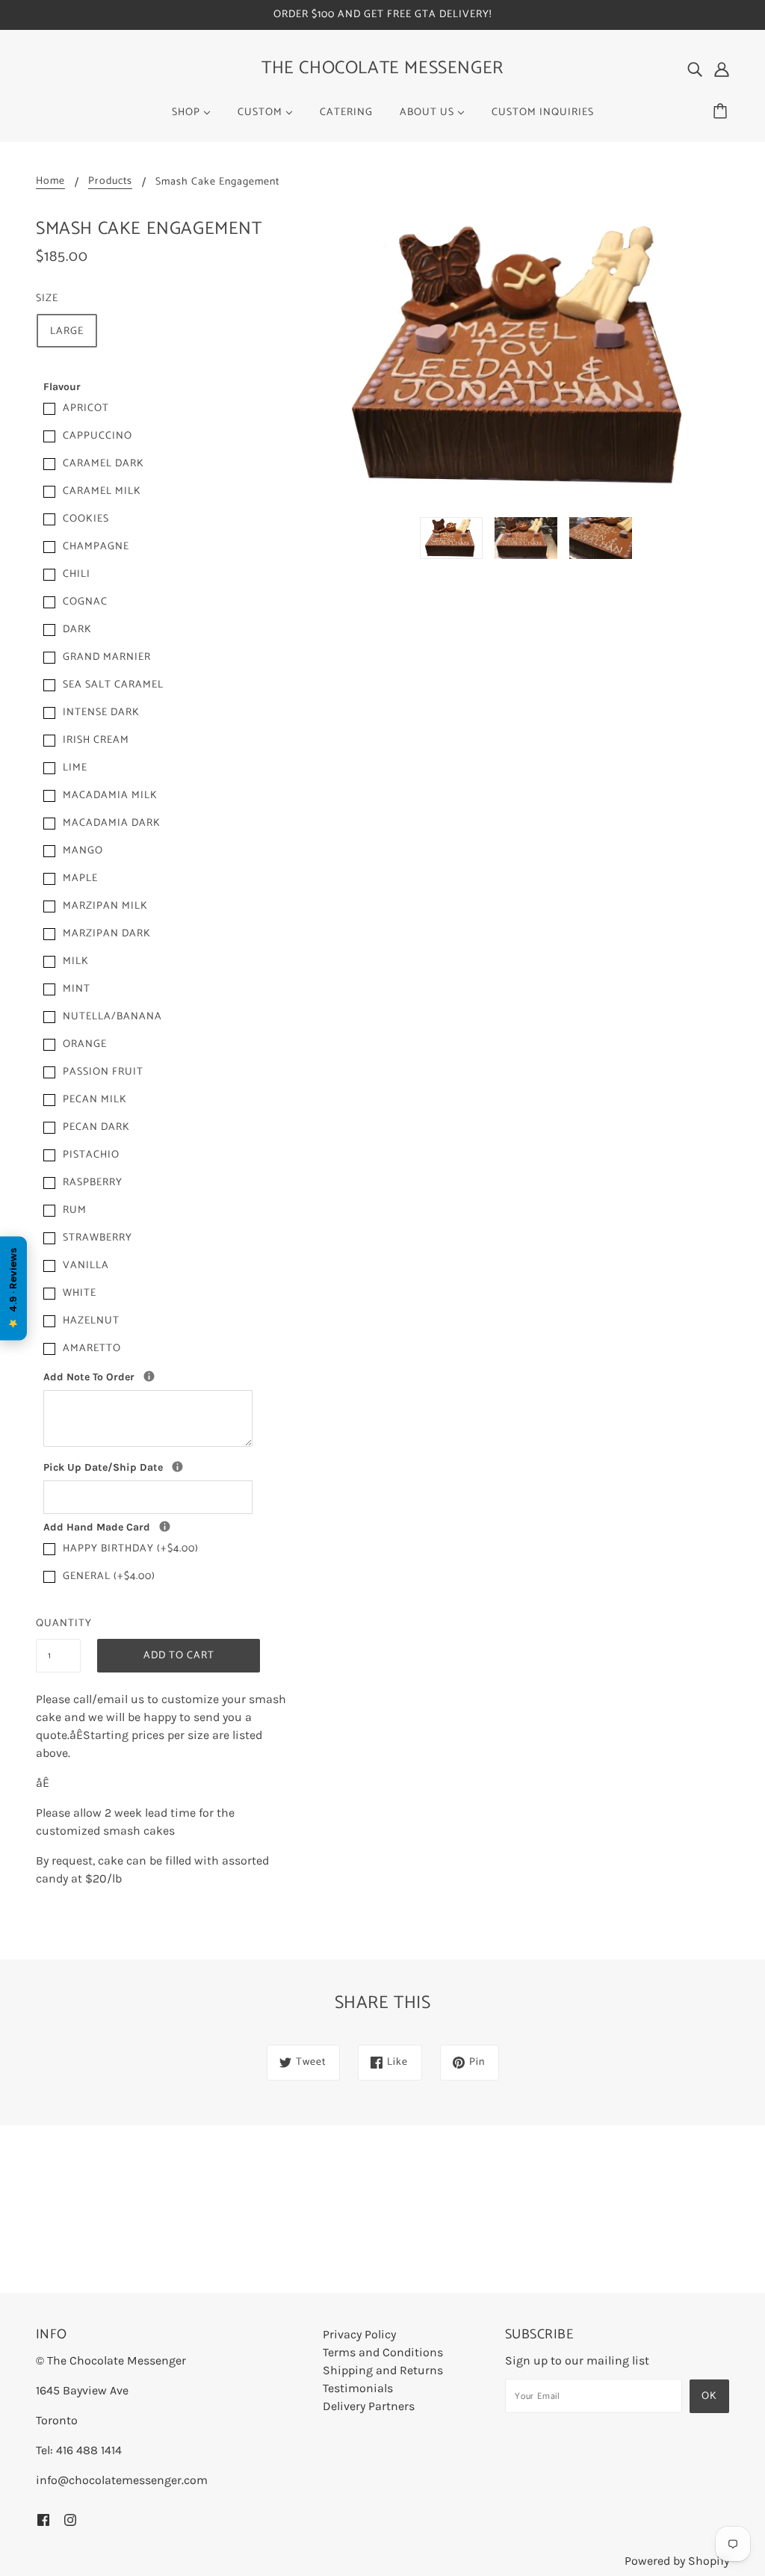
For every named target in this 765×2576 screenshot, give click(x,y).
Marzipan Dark (107, 934)
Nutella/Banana (112, 1017)
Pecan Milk (95, 1100)
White (80, 1293)
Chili (77, 574)
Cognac (85, 602)
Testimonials (358, 2388)
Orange (85, 1044)
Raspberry (93, 1183)
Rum (75, 1210)
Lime (75, 768)
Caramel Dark (103, 464)
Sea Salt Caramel (113, 685)
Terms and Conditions (383, 2352)
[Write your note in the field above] (165, 1526)
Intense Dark (101, 713)
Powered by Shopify (677, 2561)
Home (50, 183)
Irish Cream (96, 740)
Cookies (86, 519)
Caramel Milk (102, 491)
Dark (77, 630)
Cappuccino (97, 436)
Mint (77, 989)
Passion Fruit (103, 1072)
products (110, 183)
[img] (695, 69)
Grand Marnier (107, 657)
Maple (80, 878)
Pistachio (91, 1155)
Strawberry (97, 1238)
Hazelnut (91, 1321)
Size (47, 299)
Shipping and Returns (383, 2370)
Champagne (96, 547)
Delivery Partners (369, 2406)
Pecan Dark (96, 1127)
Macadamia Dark (112, 823)
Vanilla (86, 1266)
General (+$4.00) (109, 1576)
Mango (83, 851)
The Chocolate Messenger (382, 68)
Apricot (86, 408)
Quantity (58, 1624)
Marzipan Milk (105, 906)
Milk (76, 961)
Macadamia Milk (110, 796)
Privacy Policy (359, 2334)
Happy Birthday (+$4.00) (131, 1549)
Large (67, 331)
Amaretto (92, 1349)
